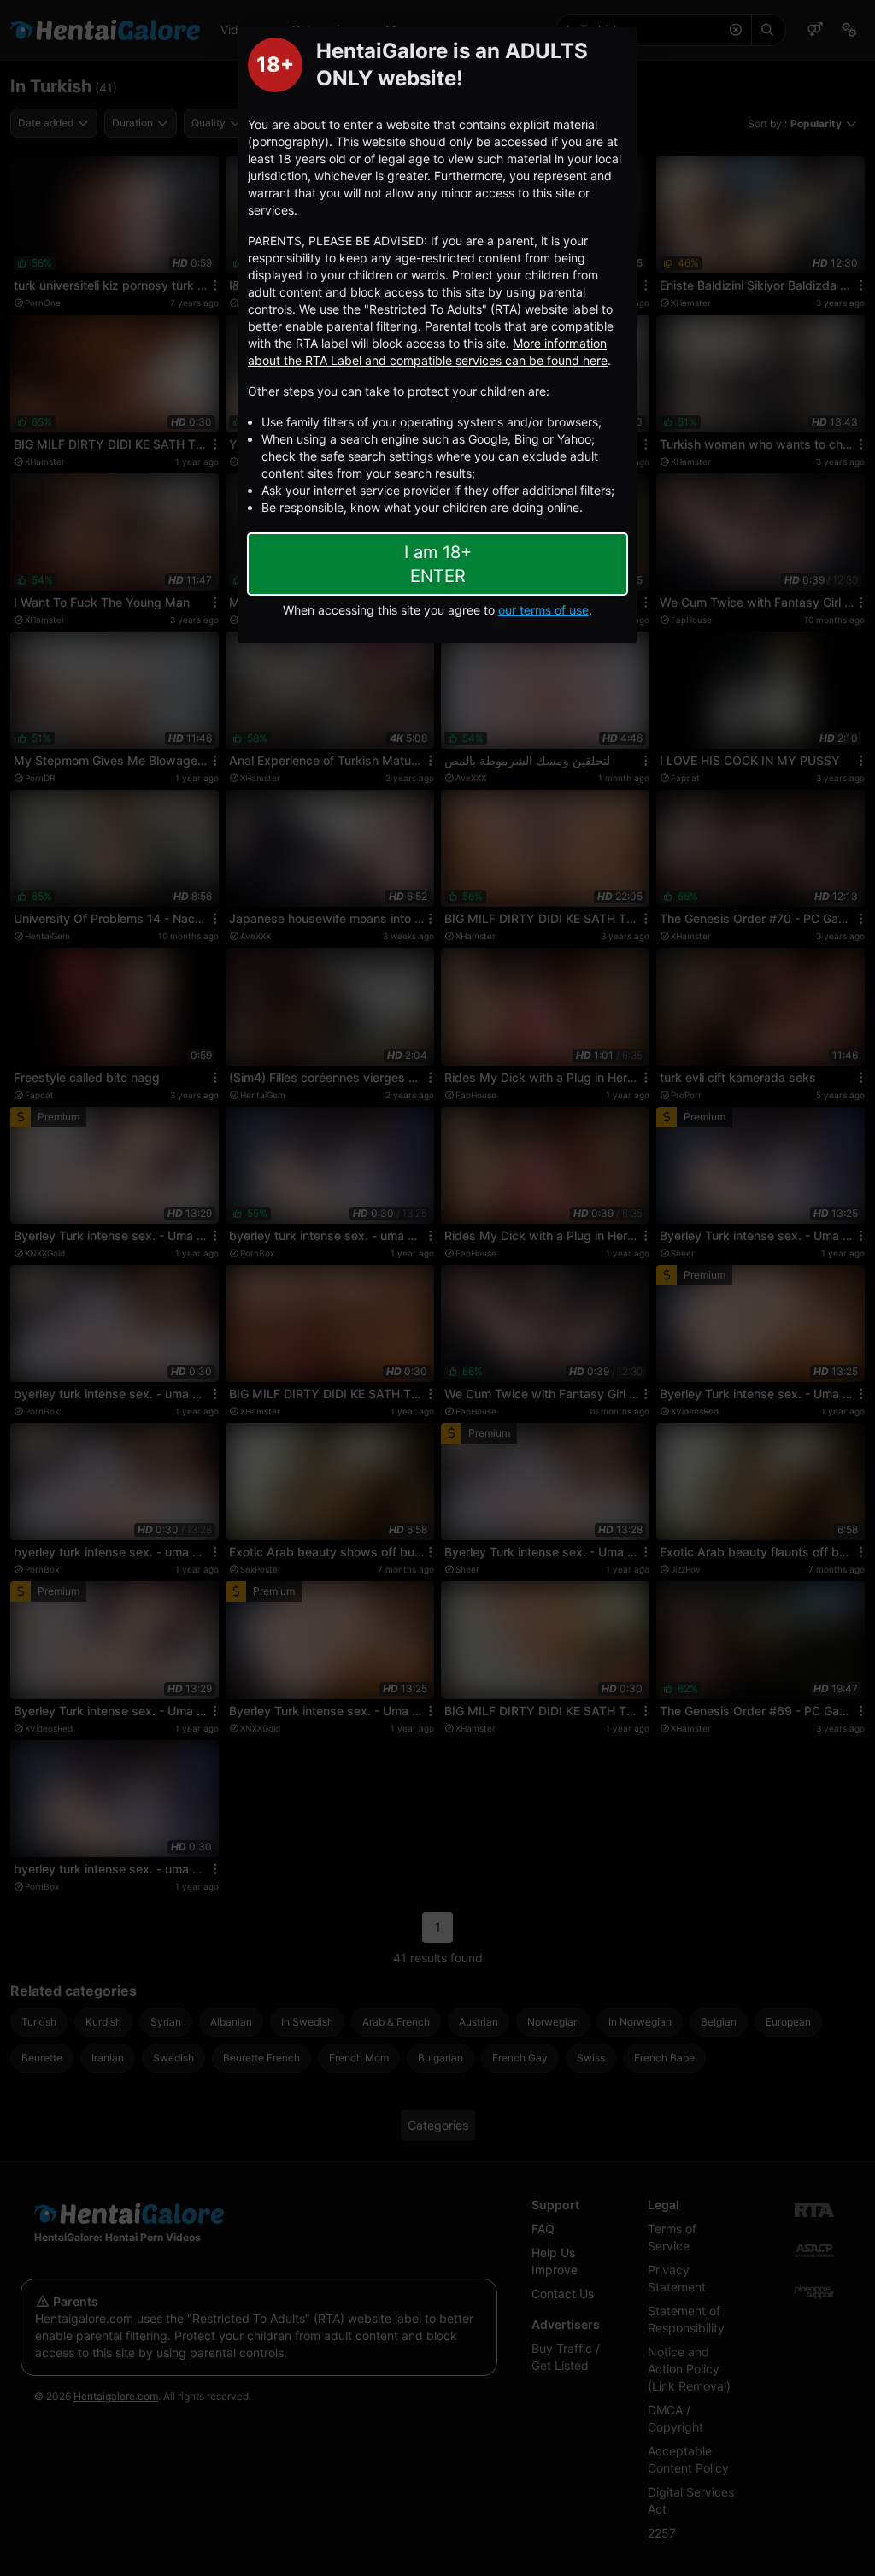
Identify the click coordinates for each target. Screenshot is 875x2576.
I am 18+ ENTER (438, 564)
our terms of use (543, 610)
